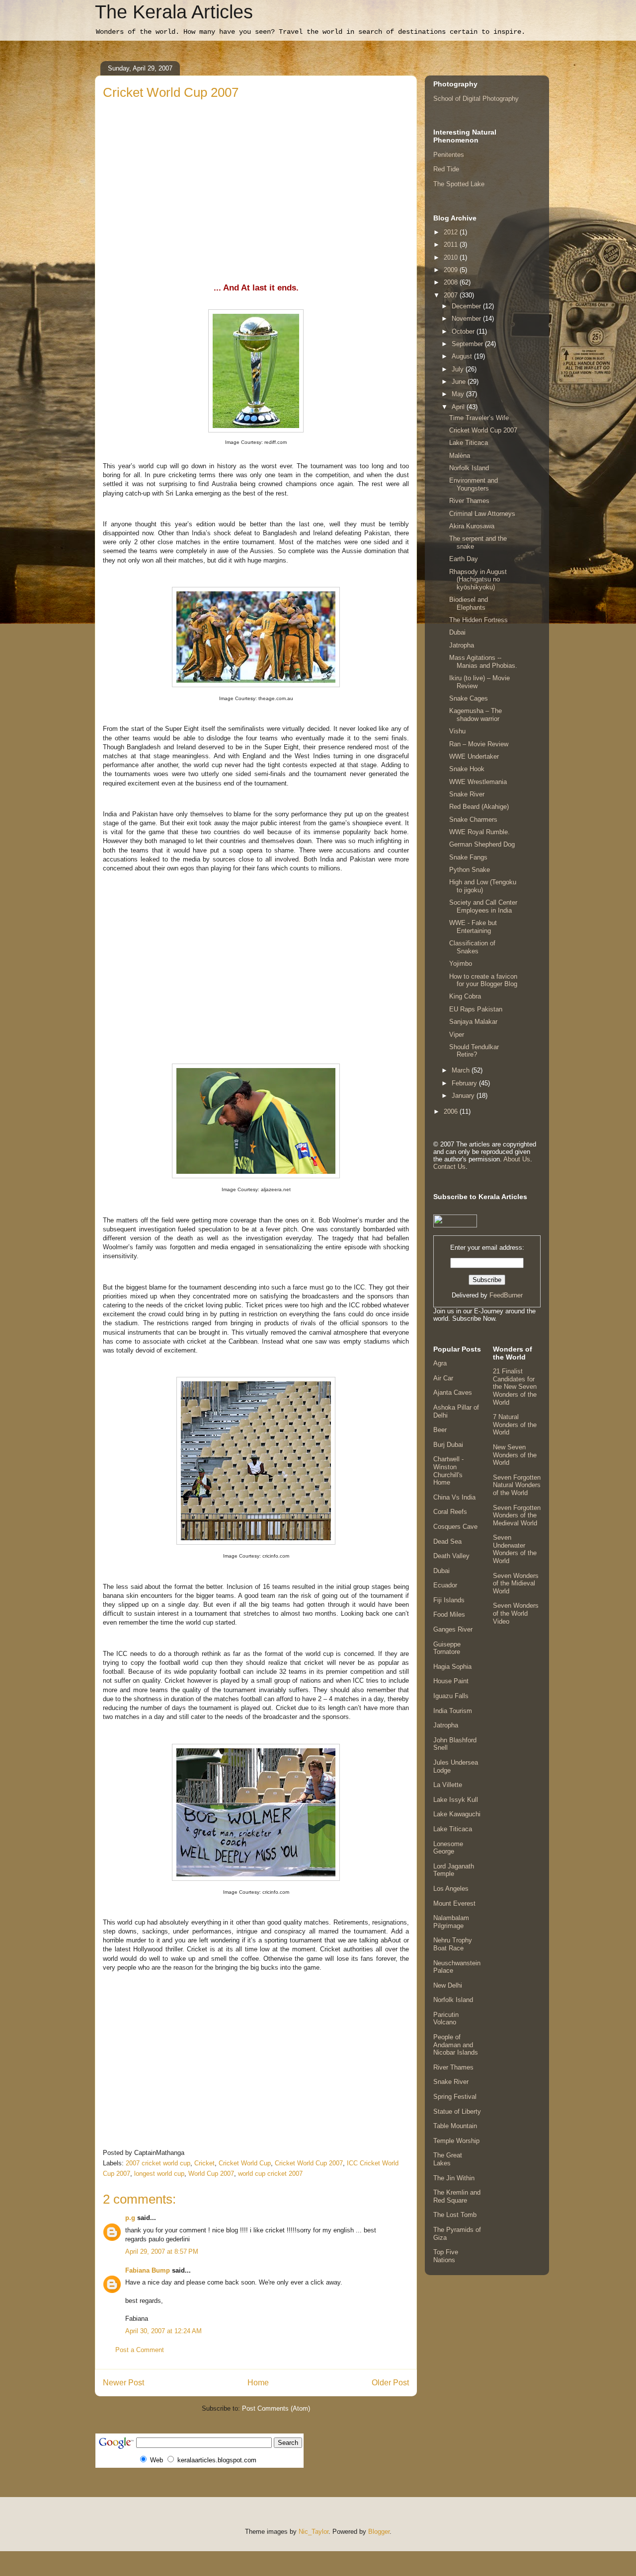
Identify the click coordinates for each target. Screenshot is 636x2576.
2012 (452, 232)
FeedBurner (506, 1295)
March (462, 1070)
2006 (452, 1111)
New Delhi (448, 1985)
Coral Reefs (450, 1512)
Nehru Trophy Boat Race (453, 1944)
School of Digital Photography (476, 99)
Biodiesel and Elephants (469, 604)
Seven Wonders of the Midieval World (516, 1583)
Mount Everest (454, 1903)
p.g (130, 2218)
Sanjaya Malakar (473, 1022)
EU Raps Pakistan (476, 1009)
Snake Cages (469, 698)
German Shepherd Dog (482, 844)
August (463, 356)
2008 (452, 282)
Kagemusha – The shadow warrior (476, 715)
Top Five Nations (446, 2256)
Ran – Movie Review (479, 744)
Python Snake (470, 870)
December (467, 306)
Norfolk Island (469, 468)
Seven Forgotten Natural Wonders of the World (517, 1485)
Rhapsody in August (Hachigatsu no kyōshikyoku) (478, 579)
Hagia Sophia (452, 1667)
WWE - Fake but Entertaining (473, 927)
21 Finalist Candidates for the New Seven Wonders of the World (515, 1387)
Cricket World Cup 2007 (309, 2163)
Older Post (390, 2383)
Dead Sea (447, 1541)
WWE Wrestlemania (478, 782)
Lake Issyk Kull (456, 1800)
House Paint (451, 1681)
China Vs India (454, 1497)
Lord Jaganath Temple (454, 1870)
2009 (452, 270)
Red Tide (446, 169)
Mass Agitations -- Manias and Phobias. (483, 662)
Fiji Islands (449, 1600)
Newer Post (123, 2383)
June (460, 382)
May (459, 394)
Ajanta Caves (453, 1393)
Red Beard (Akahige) (479, 807)
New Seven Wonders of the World (515, 1455)
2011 (452, 245)
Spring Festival (455, 2097)
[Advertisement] (256, 176)
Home (258, 2383)
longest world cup (159, 2174)
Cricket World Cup (245, 2163)
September (468, 344)
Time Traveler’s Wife (479, 418)
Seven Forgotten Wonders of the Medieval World (517, 1515)
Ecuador (445, 1585)
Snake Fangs (468, 857)
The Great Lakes (448, 2159)
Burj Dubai (448, 1445)
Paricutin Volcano (446, 2019)
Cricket (204, 2163)
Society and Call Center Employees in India (483, 906)
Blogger (379, 2532)
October (464, 331)
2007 (452, 295)
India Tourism (453, 1711)
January (464, 1096)
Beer (440, 1430)
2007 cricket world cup (158, 2163)
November (467, 319)
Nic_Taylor (314, 2532)
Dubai (457, 632)
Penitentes (449, 155)
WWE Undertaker (474, 756)
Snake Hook (467, 769)
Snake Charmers (473, 820)
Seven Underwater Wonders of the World (515, 1549)
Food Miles (449, 1614)
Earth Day (464, 559)
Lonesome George (448, 1848)
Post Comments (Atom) (276, 2408)
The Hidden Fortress (478, 620)
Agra (440, 1363)
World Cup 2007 (211, 2174)
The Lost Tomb (455, 2215)
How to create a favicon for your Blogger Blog (483, 980)
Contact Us (449, 1167)
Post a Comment (140, 2350)
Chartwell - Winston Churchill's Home (448, 1471)
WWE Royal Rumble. (479, 832)
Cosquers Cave (455, 1527)
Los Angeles (451, 1889)
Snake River (467, 794)
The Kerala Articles (174, 12)
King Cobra (465, 996)
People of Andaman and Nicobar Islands (456, 2045)
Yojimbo (461, 964)
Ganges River (453, 1629)
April (459, 407)
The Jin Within (454, 2178)
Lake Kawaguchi (457, 1814)
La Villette (448, 1785)
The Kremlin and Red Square (457, 2196)
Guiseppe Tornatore (447, 1648)
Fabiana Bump (148, 2270)
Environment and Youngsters (474, 484)
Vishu (457, 731)
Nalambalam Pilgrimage (451, 1922)
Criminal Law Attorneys (482, 514)
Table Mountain (455, 2126)
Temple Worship (456, 2141)
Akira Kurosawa (472, 526)
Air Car (443, 1378)
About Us (517, 1159)
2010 (452, 257)
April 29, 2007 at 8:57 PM (162, 2252)
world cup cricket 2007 (270, 2174)
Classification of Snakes (472, 947)
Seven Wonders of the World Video (516, 1613)
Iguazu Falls (451, 1696)
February (465, 1083)
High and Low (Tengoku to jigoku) (483, 886)
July (459, 369)
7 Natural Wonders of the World (515, 1425)
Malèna (460, 456)
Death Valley (451, 1556)
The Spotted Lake (459, 184)
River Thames (469, 501)
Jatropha (462, 645)
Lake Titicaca (469, 443)
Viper (457, 1035)
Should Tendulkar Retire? (474, 1051)
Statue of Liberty (457, 2111)
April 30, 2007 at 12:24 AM (163, 2331)
